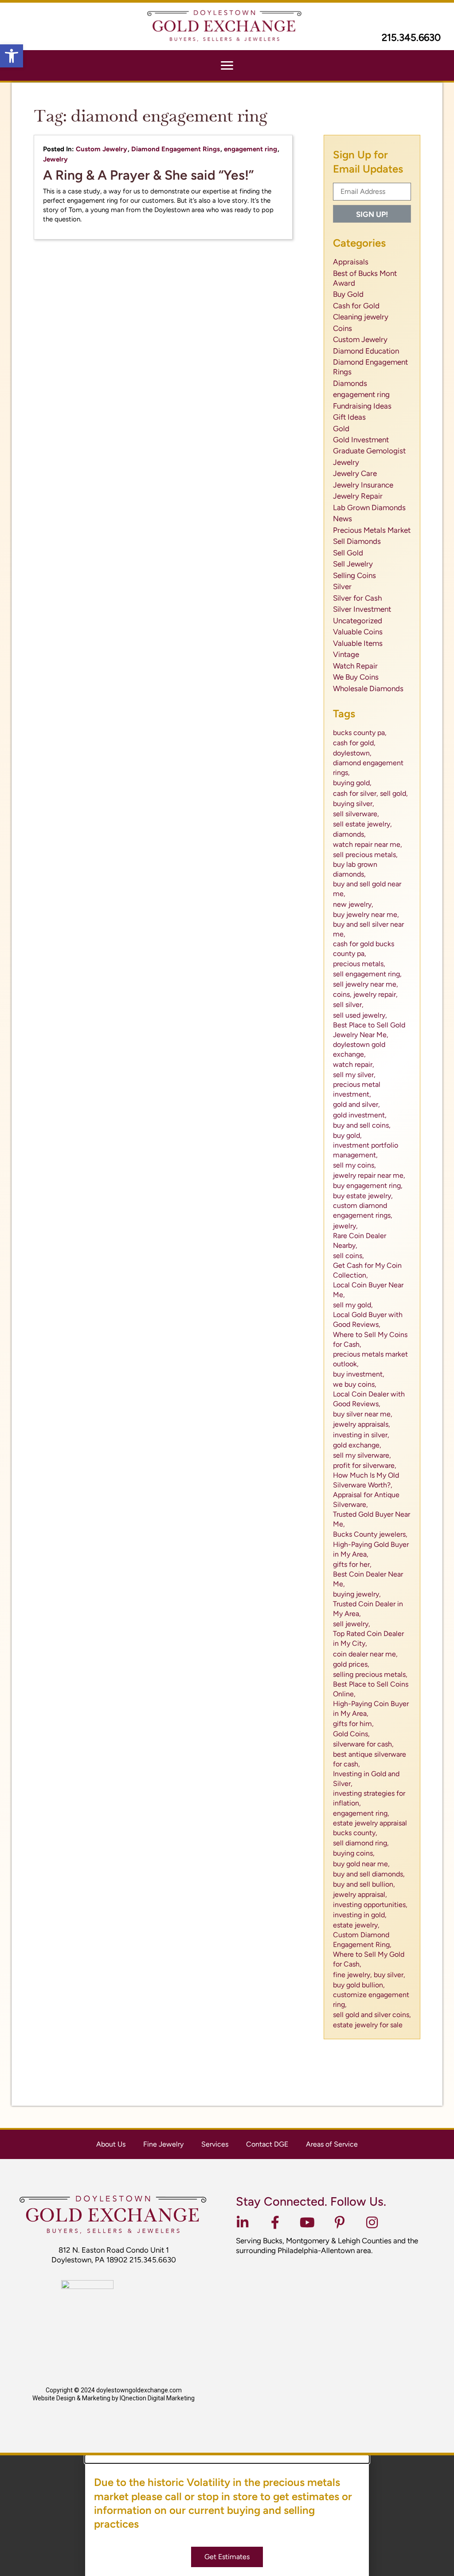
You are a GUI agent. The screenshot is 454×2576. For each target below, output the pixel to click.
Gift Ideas (349, 417)
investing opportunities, (370, 1905)
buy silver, (389, 1975)
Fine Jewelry (163, 2144)
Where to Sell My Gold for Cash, (369, 1959)
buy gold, (347, 1135)
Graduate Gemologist (369, 451)
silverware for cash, (363, 1744)
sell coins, (348, 1256)
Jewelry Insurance (363, 485)
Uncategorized (358, 621)
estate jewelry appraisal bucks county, (370, 1828)
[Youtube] (307, 2222)
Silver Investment (362, 609)
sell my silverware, (362, 1455)
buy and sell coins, (362, 1125)
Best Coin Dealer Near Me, (368, 1579)
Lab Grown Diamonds (369, 507)
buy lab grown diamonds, (355, 869)
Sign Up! (372, 214)
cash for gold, (354, 743)
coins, (342, 994)
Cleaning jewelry (361, 317)
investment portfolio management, (366, 1150)
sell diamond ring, (361, 1843)
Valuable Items (358, 643)
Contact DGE (267, 2144)
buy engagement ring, (368, 1186)
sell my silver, (354, 1075)
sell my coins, (354, 1165)
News (342, 519)
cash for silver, (356, 793)
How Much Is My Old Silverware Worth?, (366, 1480)
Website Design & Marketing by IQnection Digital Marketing (113, 2398)
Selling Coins (354, 575)
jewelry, (345, 1226)
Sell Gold (348, 553)
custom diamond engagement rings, (363, 1210)
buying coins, (354, 1853)
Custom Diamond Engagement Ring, (362, 1940)
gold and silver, (356, 1104)
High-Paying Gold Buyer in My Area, (371, 1549)
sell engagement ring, (367, 974)
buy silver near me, (363, 1414)
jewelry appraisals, (362, 1424)
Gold (341, 429)
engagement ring (250, 149)
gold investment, (360, 1115)
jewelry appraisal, (360, 1894)
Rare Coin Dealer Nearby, (360, 1241)
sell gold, (394, 793)
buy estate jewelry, (363, 1196)
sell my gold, (353, 1305)
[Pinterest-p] (340, 2222)
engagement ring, (361, 1813)
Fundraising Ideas (362, 406)
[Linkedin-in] (243, 2222)
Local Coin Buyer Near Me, (368, 1290)
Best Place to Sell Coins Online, (371, 1689)
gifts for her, (352, 1564)
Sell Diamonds (357, 541)
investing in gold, (360, 1915)
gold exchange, (357, 1445)
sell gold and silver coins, (372, 2015)
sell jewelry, (352, 1624)
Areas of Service (332, 2144)
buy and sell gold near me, (367, 889)
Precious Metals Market (372, 530)
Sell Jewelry (353, 564)
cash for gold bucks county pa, (364, 949)
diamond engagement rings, (368, 768)
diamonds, (349, 834)
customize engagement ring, (371, 2000)
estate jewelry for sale (368, 2025)
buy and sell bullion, (364, 1884)
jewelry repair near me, (369, 1175)
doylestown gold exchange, (359, 1049)
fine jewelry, (352, 1975)
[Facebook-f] (275, 2222)
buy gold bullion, (359, 1985)
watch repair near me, (368, 844)
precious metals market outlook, (370, 1359)
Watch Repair (355, 666)
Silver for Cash (357, 598)
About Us (111, 2144)
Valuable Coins (358, 632)
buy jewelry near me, (366, 914)
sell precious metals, (365, 855)
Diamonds (350, 383)
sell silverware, (356, 814)
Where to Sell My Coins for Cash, (370, 1339)
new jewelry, (353, 904)
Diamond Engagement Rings (176, 149)
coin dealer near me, (365, 1654)
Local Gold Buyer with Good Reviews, (368, 1319)
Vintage (346, 654)
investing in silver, (361, 1435)
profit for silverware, (365, 1465)
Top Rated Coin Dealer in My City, (368, 1638)
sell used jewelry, (360, 1015)
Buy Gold (348, 294)
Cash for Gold (356, 306)
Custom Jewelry (102, 149)
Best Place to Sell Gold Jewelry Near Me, (369, 1030)
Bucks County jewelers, (370, 1534)
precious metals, (359, 964)
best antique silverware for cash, (370, 1759)
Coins (342, 328)
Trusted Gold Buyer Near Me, (372, 1519)
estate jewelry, (356, 1925)
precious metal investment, (357, 1089)
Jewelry (55, 159)
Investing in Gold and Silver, (366, 1779)
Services (215, 2144)
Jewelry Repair (358, 496)
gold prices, (351, 1664)
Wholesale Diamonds (368, 688)
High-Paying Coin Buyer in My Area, (371, 1709)
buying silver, (354, 804)
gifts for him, (353, 1724)
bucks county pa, (360, 733)
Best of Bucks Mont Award (365, 278)
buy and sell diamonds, (369, 1874)
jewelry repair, (376, 994)
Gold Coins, (351, 1734)
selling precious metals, (370, 1674)
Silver (342, 586)
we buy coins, (355, 1384)
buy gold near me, (361, 1864)
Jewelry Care (355, 473)
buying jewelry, (357, 1594)
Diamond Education (366, 351)
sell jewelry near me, (366, 984)
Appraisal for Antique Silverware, (366, 1500)
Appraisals (351, 262)
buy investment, (359, 1374)
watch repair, (354, 1064)
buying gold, (352, 783)
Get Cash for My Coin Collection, (367, 1270)
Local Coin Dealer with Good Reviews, (369, 1399)
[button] (12, 56)
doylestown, (352, 753)
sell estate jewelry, (362, 824)
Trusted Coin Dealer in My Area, (368, 1609)
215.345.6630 (411, 37)
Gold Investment (361, 440)
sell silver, (348, 1005)
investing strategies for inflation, (369, 1798)
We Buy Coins (356, 677)
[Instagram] (372, 2222)
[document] (227, 2516)
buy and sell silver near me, (368, 929)
